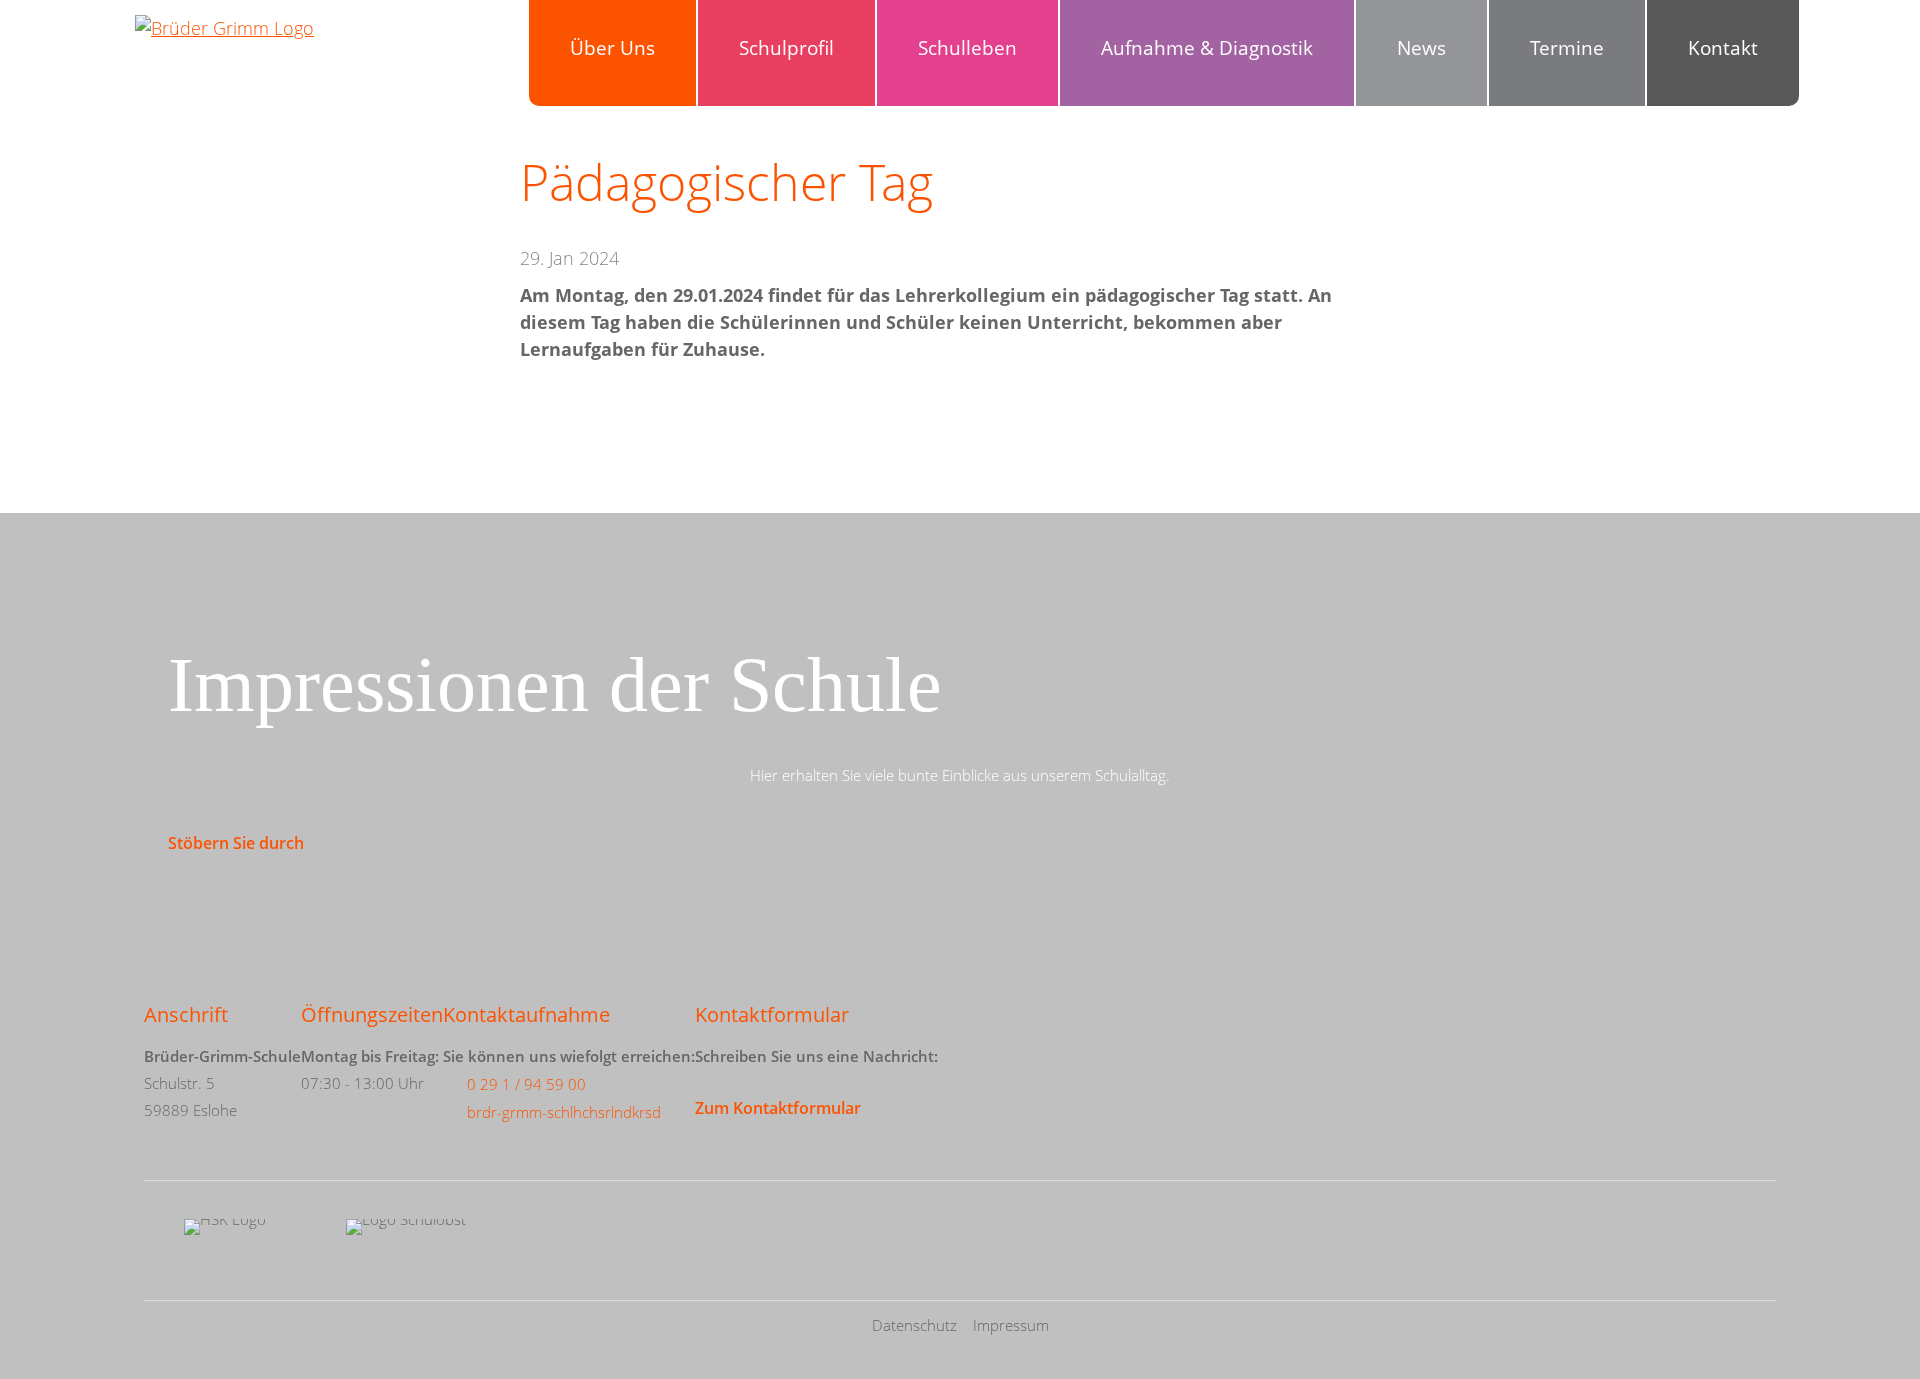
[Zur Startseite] (224, 75)
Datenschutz (914, 1325)
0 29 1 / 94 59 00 (526, 1084)
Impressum (1011, 1325)
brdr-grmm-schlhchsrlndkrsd (564, 1112)
